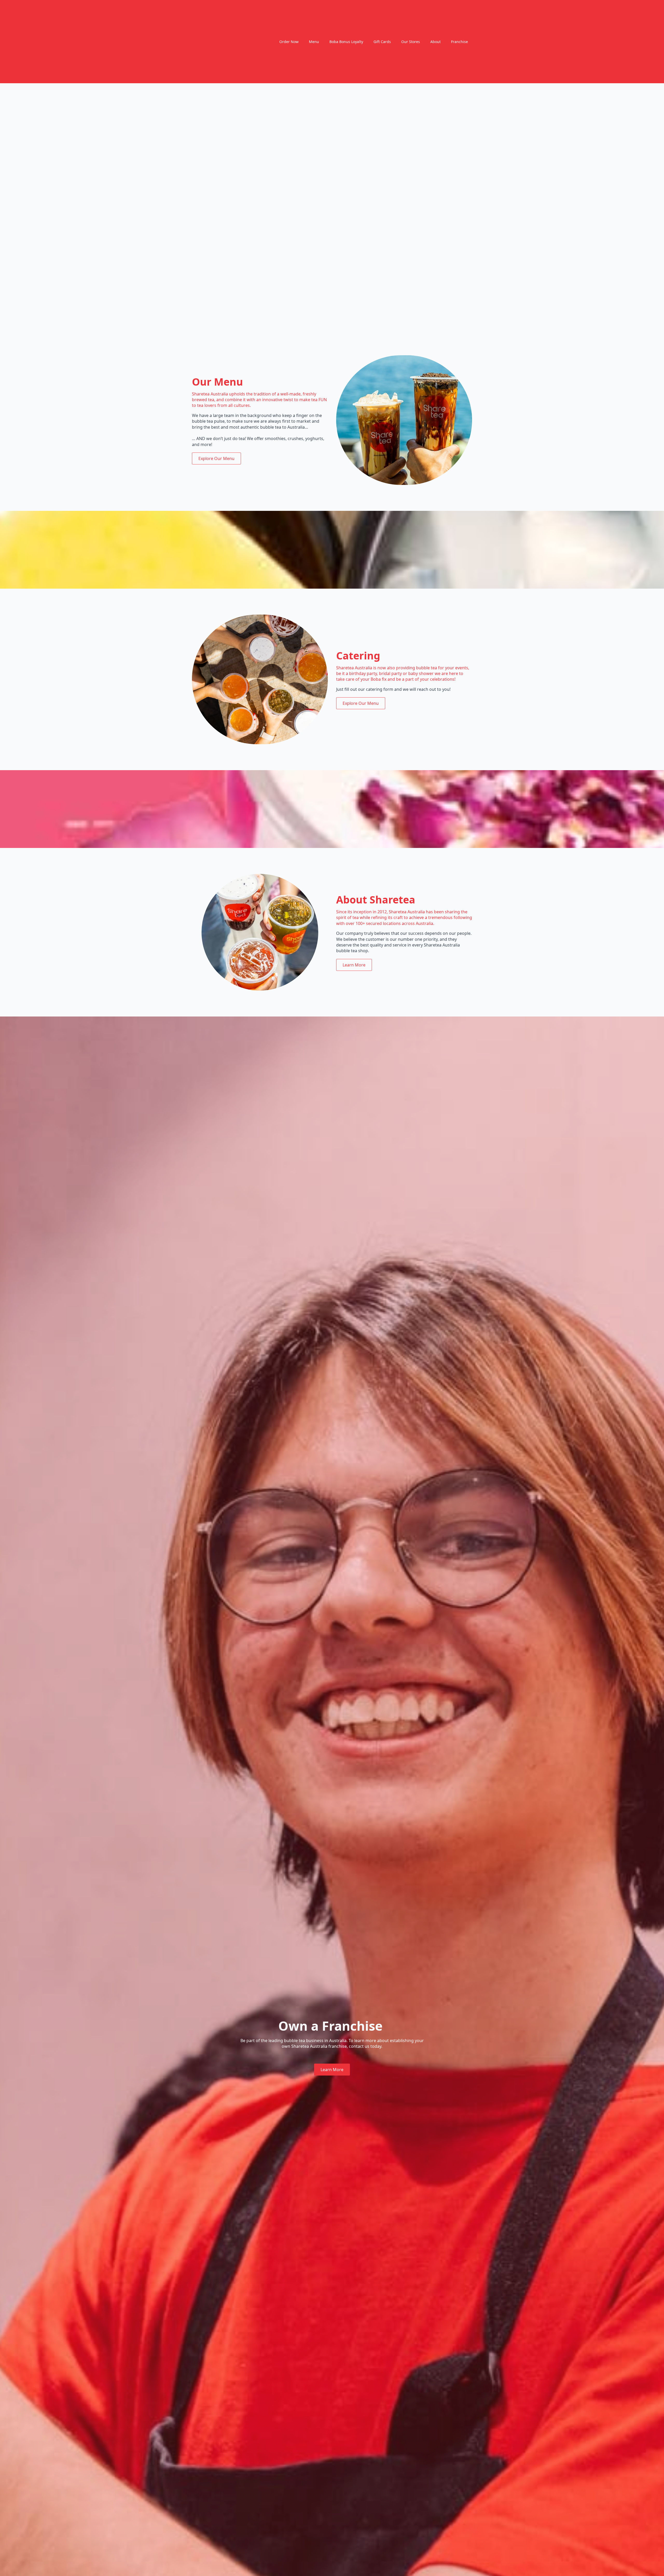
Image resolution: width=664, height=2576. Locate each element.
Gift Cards (382, 42)
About (435, 42)
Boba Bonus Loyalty (346, 42)
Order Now (289, 42)
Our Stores (411, 42)
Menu (314, 42)
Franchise (459, 42)
